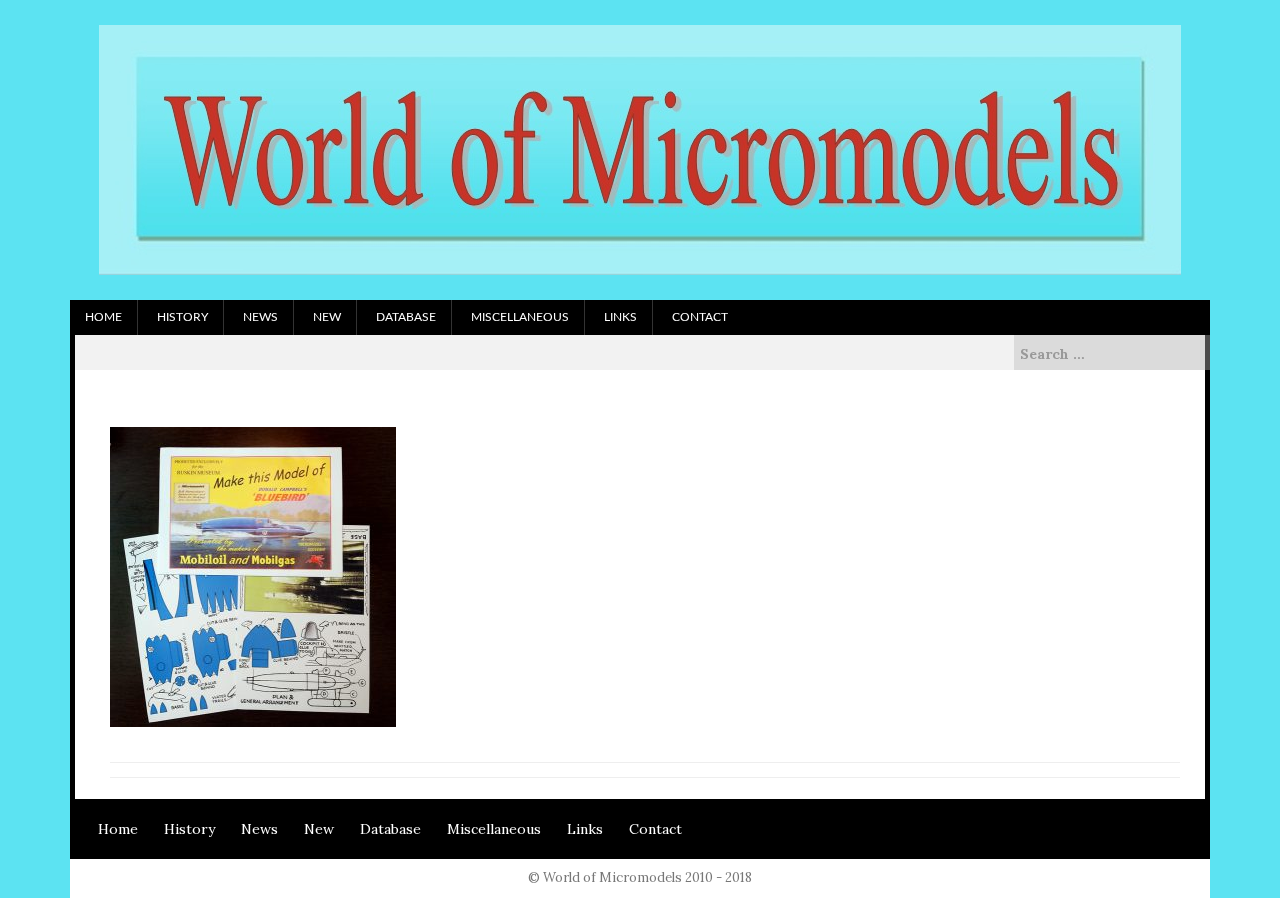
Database (406, 317)
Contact (700, 317)
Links (620, 317)
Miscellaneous (520, 317)
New (327, 317)
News (260, 317)
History (182, 317)
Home (103, 317)
